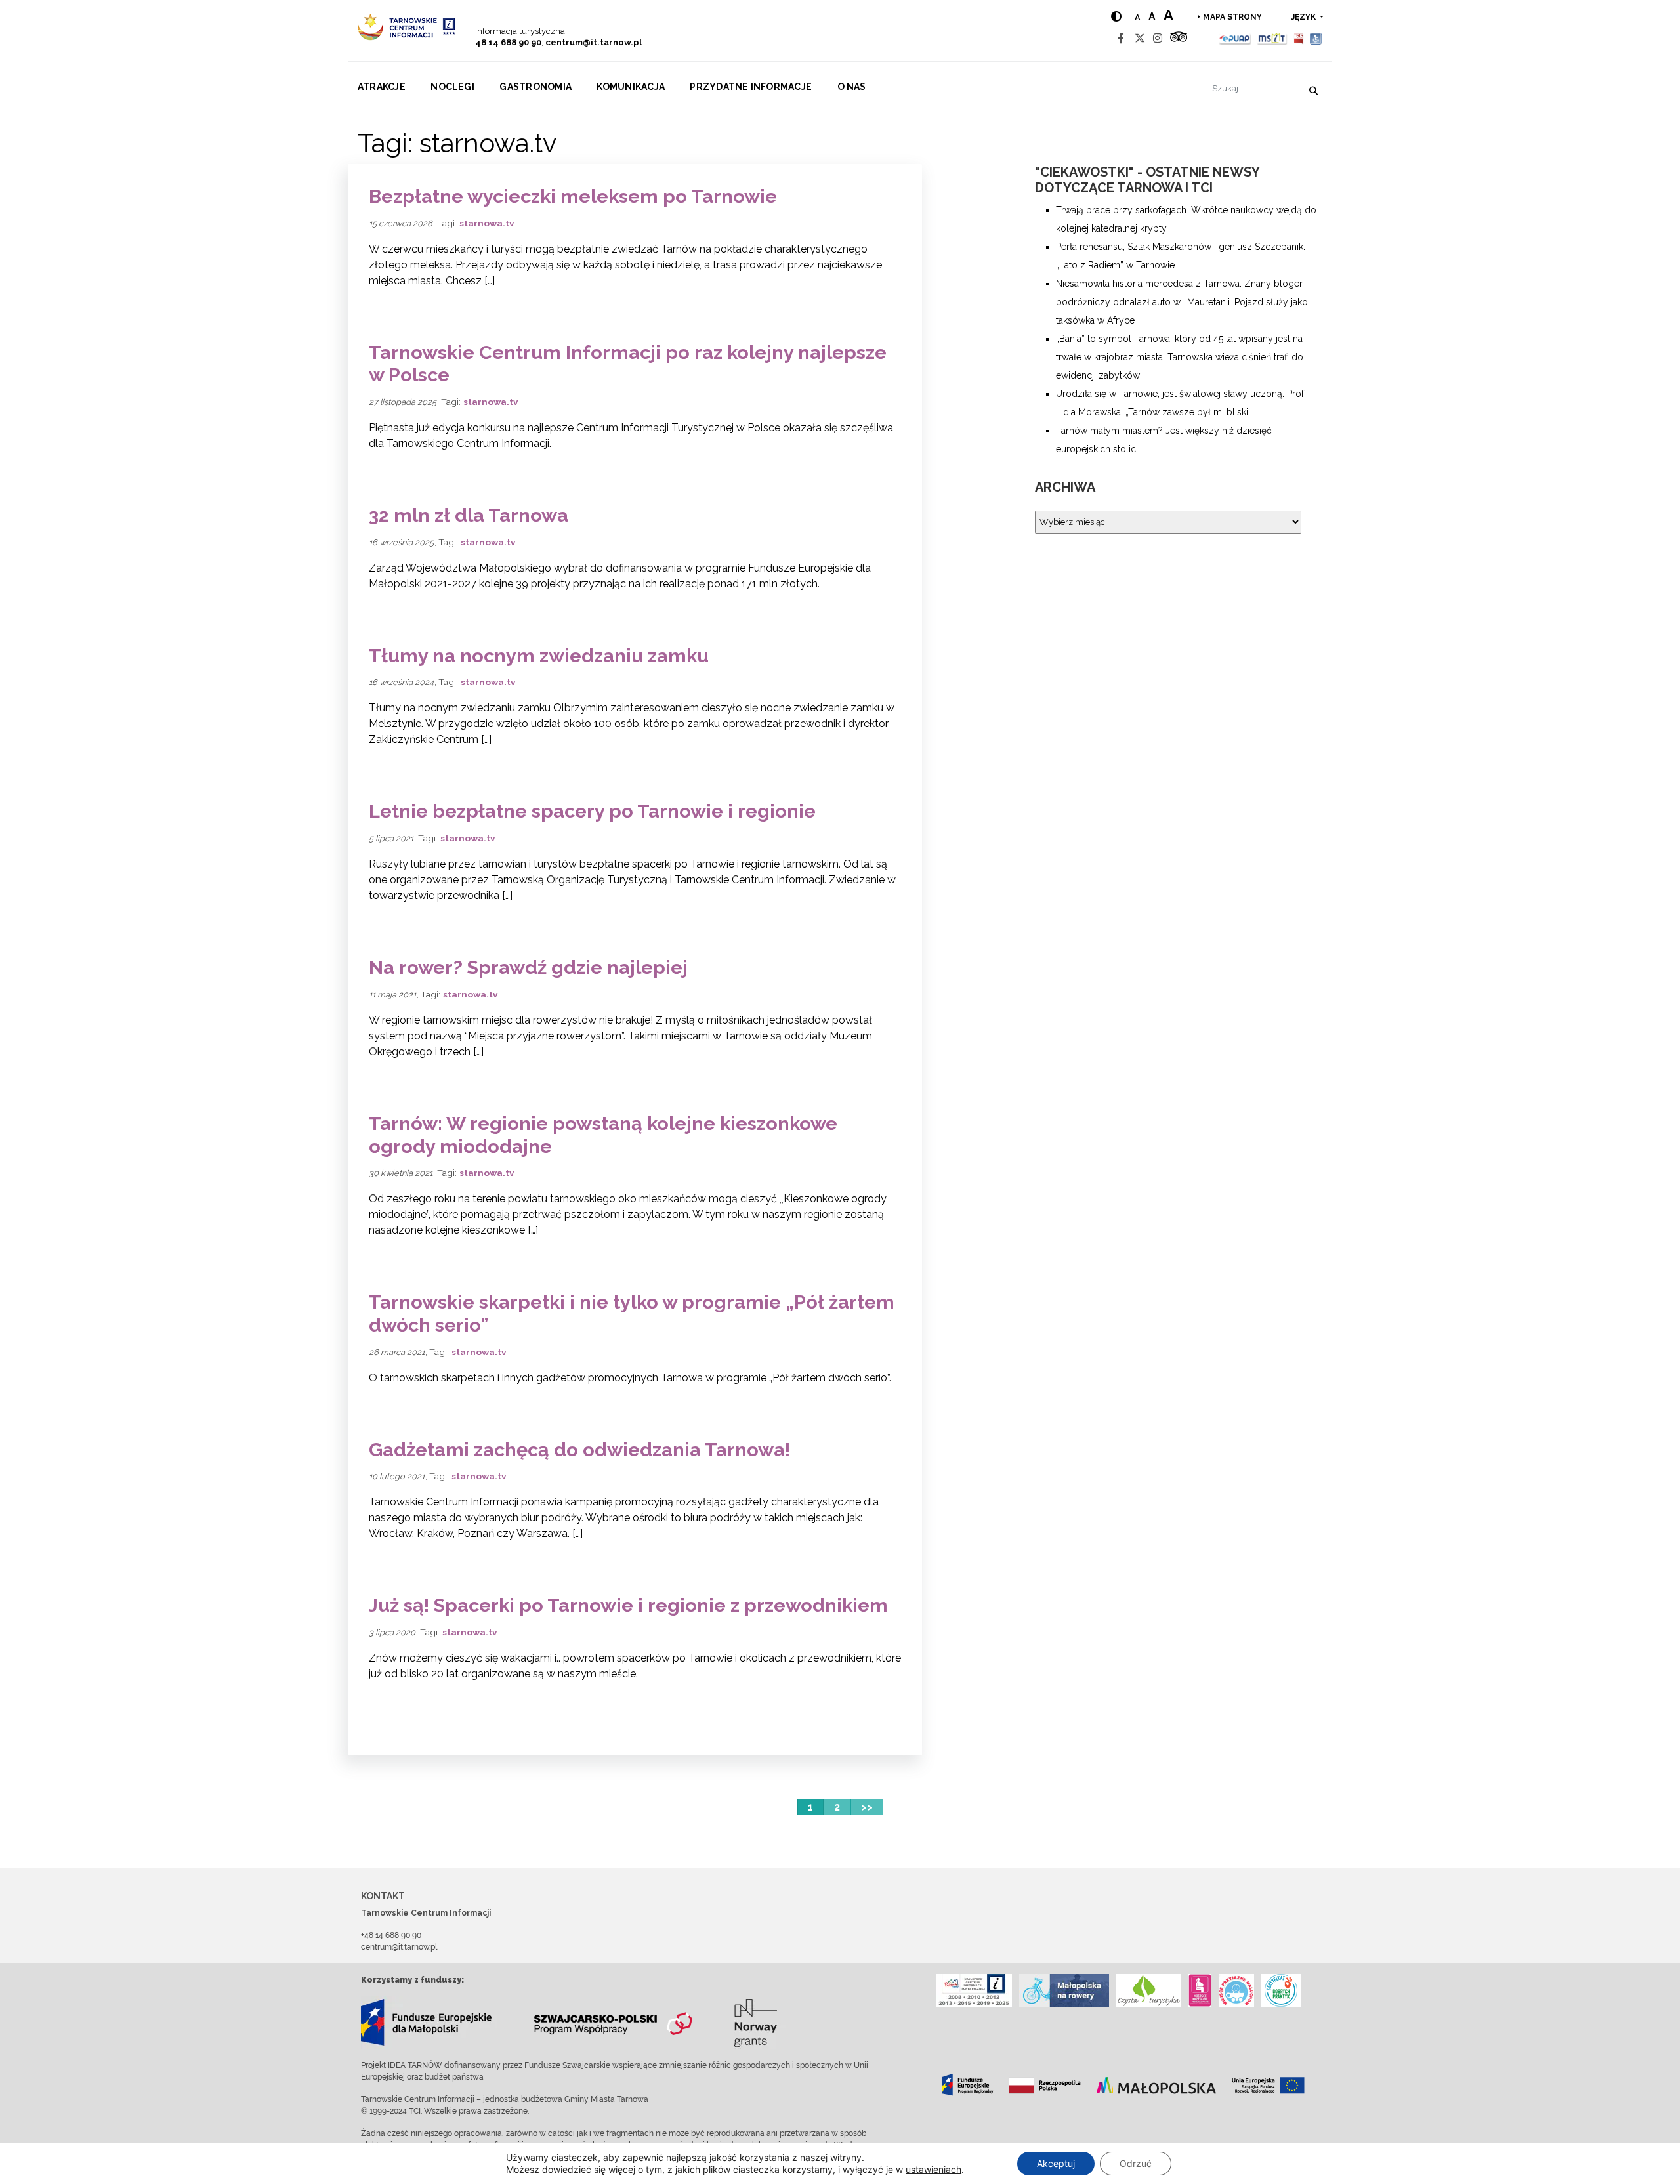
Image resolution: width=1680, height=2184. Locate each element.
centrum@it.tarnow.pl (594, 42)
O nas (852, 87)
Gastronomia (535, 87)
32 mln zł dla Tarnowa (469, 515)
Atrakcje (382, 87)
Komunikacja (631, 87)
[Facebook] (1121, 38)
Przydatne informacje (751, 87)
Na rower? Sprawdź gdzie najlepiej (528, 967)
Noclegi (452, 87)
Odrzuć (1136, 2163)
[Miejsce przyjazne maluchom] (1236, 1990)
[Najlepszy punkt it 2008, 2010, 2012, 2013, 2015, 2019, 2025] (974, 1990)
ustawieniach (934, 2169)
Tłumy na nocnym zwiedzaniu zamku (539, 656)
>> (867, 1807)
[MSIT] (1272, 38)
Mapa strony (1232, 17)
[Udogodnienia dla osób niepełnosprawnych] (1316, 38)
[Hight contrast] (1116, 17)
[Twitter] (1140, 38)
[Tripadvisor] (1179, 38)
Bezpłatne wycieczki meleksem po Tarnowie (573, 196)
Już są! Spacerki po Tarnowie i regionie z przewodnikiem (628, 1605)
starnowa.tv (487, 223)
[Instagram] (1158, 38)
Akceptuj (1056, 2163)
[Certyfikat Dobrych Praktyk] (1281, 1990)
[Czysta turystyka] (1149, 1990)
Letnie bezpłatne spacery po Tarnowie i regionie (592, 811)
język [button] (1305, 17)
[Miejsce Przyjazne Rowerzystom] (1064, 1990)
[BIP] (1299, 38)
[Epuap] (1235, 38)
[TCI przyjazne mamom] (1200, 1990)
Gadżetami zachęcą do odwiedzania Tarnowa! (579, 1450)
